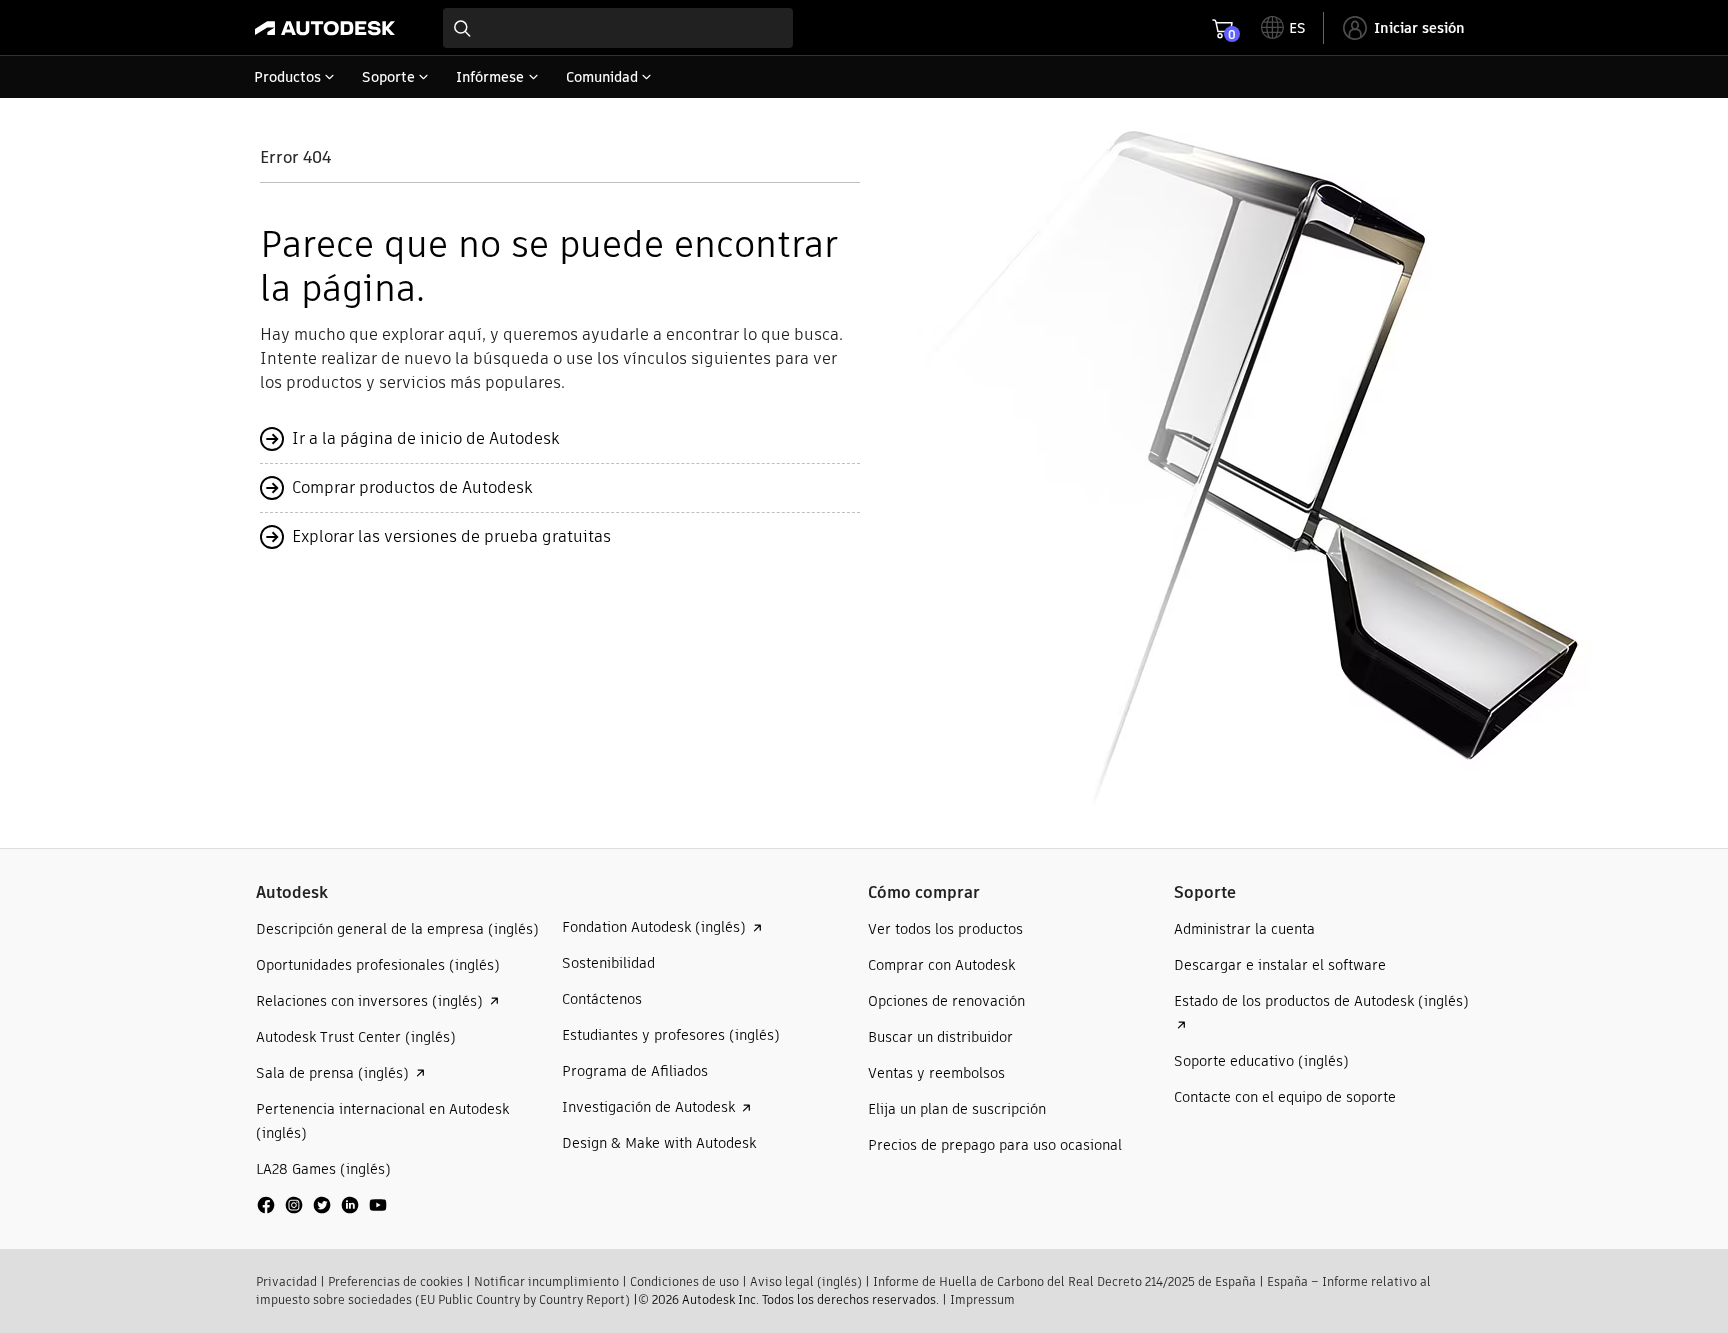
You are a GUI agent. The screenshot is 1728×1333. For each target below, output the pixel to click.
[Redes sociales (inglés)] (322, 1212)
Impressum (982, 1299)
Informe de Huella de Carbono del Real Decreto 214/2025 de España (1064, 1281)
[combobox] (618, 28)
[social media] (322, 1205)
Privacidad (286, 1281)
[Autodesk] (325, 28)
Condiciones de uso (684, 1281)
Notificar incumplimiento (546, 1281)
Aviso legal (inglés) (806, 1281)
